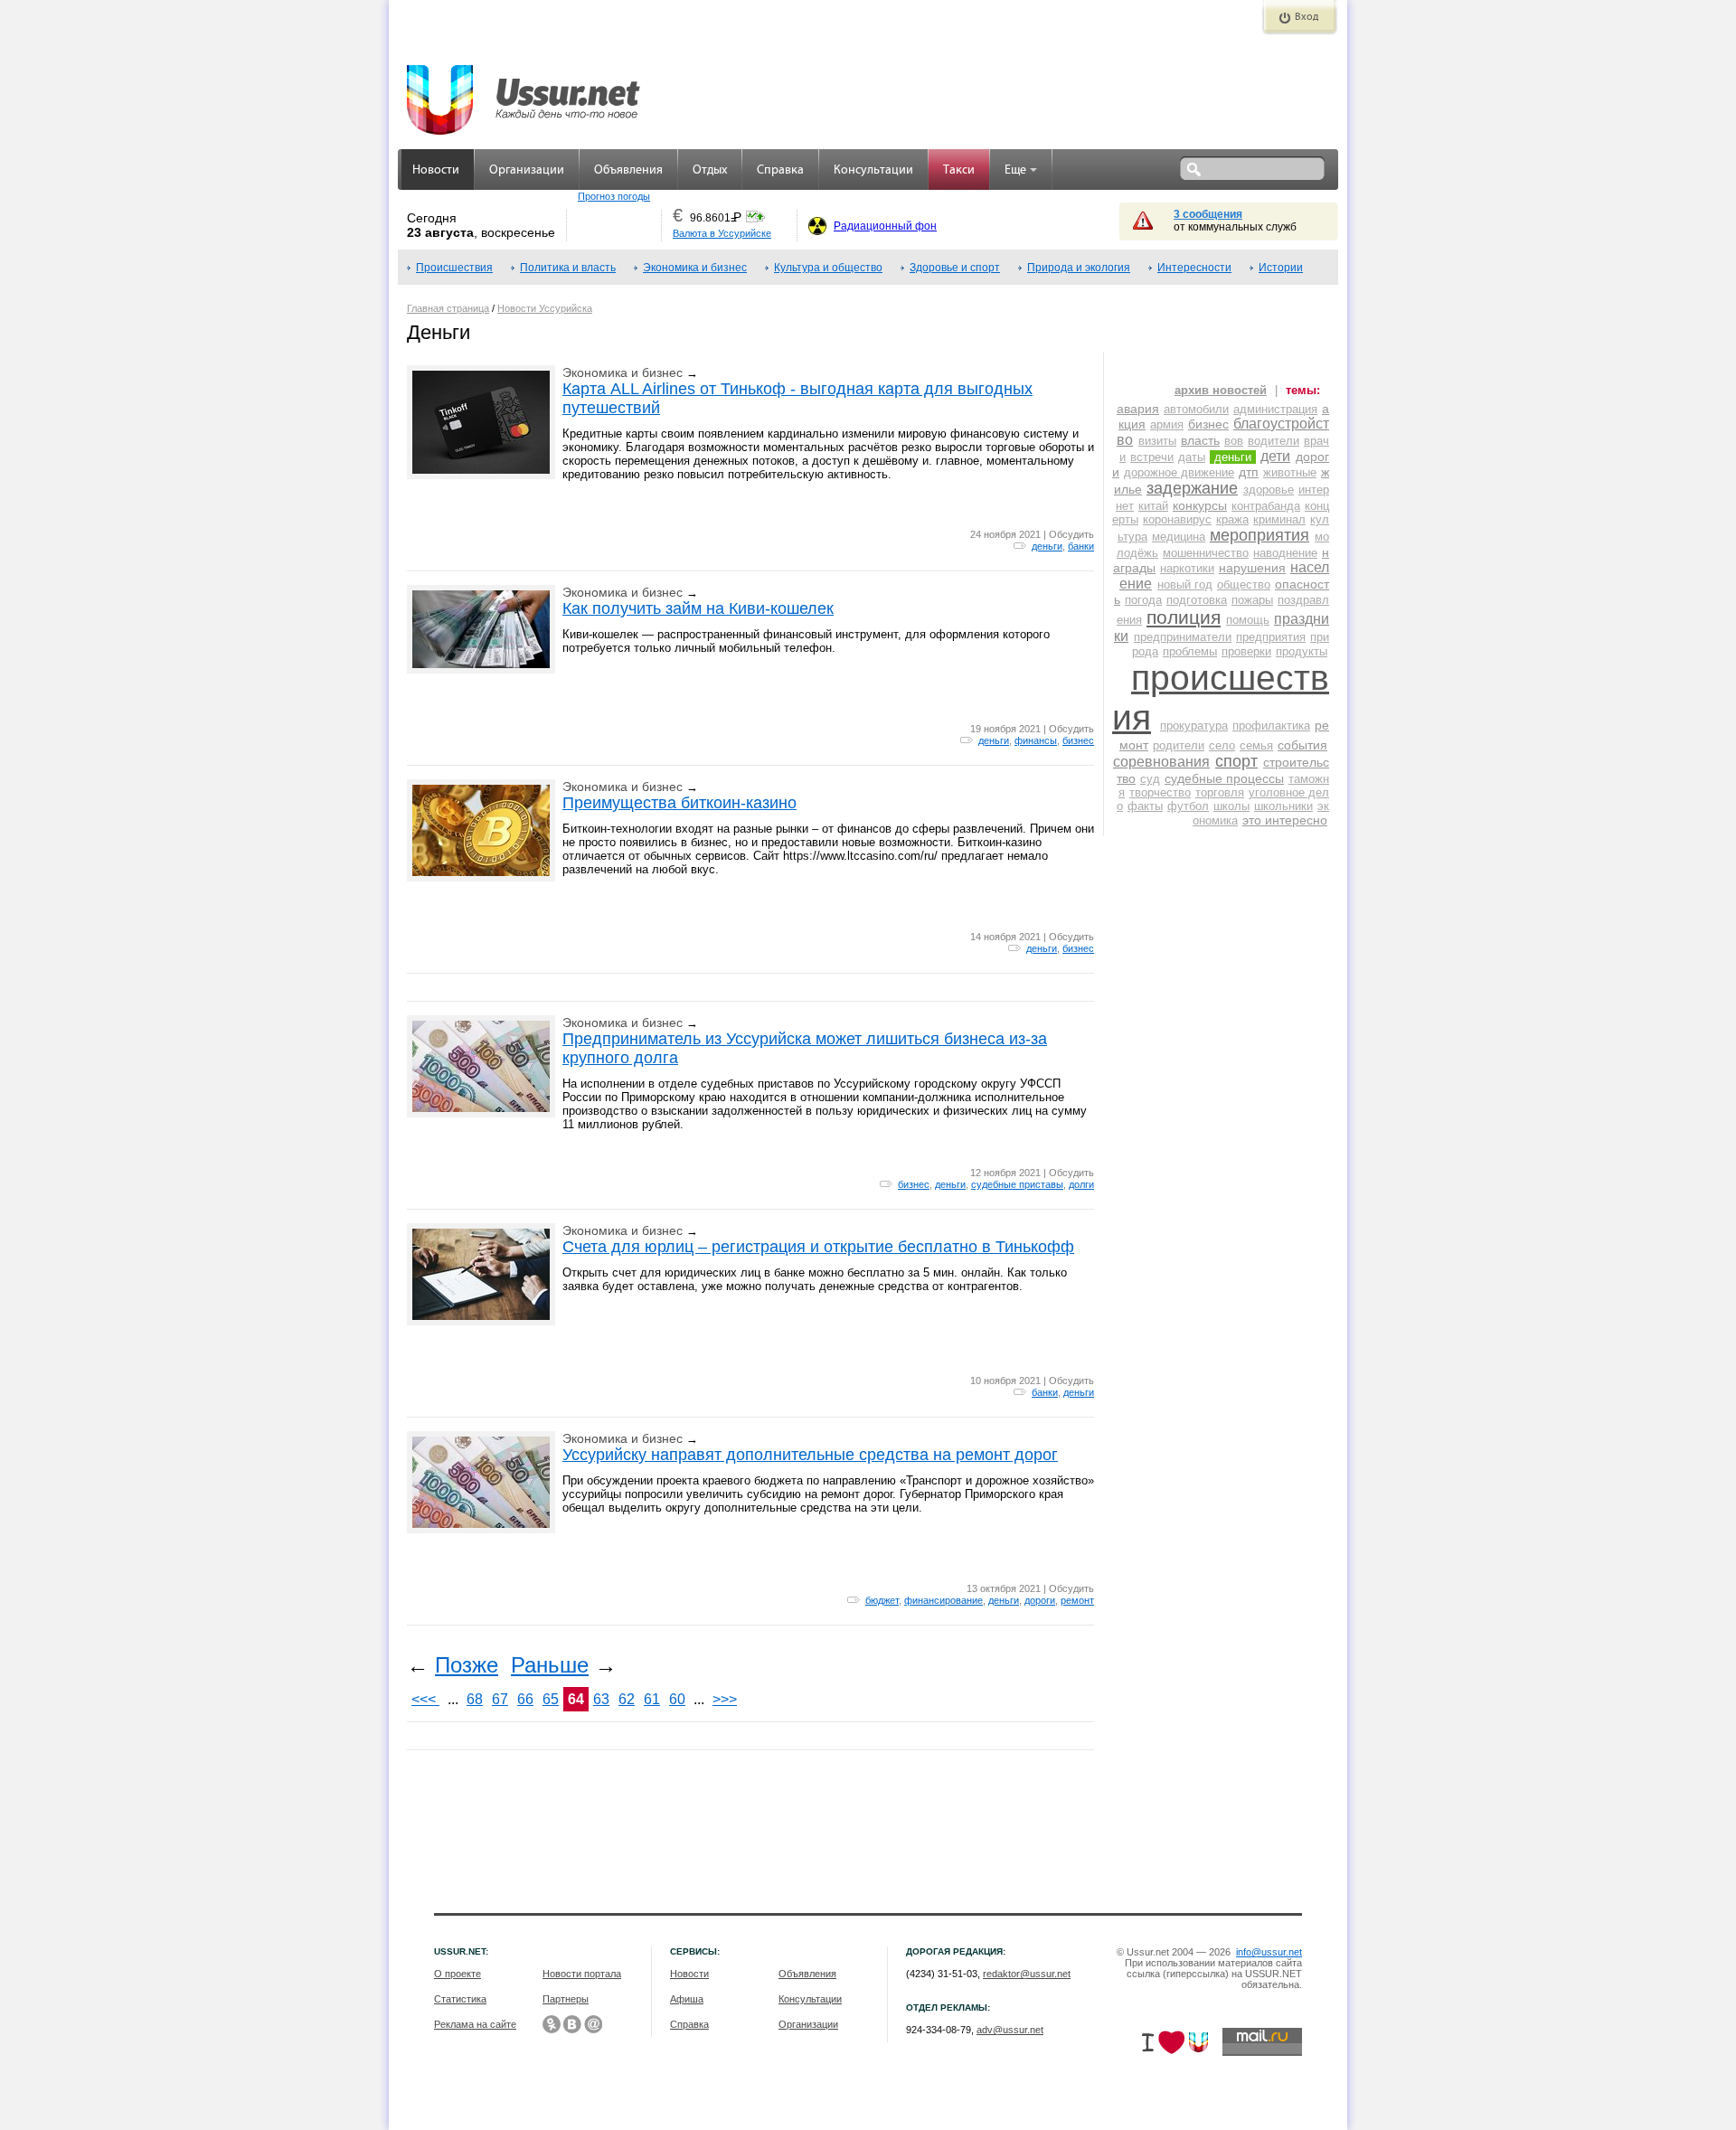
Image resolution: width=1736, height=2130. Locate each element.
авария (1138, 409)
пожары (1252, 600)
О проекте (458, 1974)
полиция (1184, 617)
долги (1081, 1184)
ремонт (1077, 1600)
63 (601, 1699)
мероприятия (1260, 535)
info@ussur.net (1269, 1952)
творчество (1160, 792)
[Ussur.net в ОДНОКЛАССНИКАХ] (552, 2024)
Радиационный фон (885, 226)
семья (1256, 745)
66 (525, 1699)
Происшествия (454, 268)
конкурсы (1200, 505)
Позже (467, 1665)
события (1302, 745)
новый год (1185, 584)
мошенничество (1206, 553)
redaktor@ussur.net (1027, 1974)
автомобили (1196, 409)
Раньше (550, 1665)
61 (652, 1699)
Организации (527, 170)
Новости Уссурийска (545, 308)
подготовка (1197, 600)
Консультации (873, 170)
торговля (1220, 792)
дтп (1249, 472)
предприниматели (1183, 637)
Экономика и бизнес (695, 268)
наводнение (1285, 553)
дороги (1040, 1600)
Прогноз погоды (614, 196)
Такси (959, 170)
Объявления (628, 170)
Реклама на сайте (475, 2024)
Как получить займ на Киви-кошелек (698, 608)
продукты (1302, 651)
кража (1232, 519)
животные (1290, 472)
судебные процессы (1224, 778)
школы (1231, 806)
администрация (1275, 409)
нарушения (1252, 568)
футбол (1188, 806)
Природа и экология (1079, 268)
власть (1200, 440)
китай (1153, 506)
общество (1244, 584)
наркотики (1187, 568)
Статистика (460, 1999)
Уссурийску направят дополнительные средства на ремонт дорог (810, 1455)
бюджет (882, 1600)
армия (1167, 424)
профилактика (1271, 726)
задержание (1192, 488)
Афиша (687, 1999)
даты (1192, 457)
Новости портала (582, 1974)
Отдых (710, 170)
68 (475, 1699)
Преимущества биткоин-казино (679, 803)
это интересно (1285, 820)
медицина (1179, 537)
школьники (1283, 806)
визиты (1157, 441)
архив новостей (1221, 390)
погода (1143, 600)
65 (551, 1699)
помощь (1248, 620)
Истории (1281, 268)
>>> (725, 1699)
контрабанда (1266, 506)
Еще (1015, 170)
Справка (780, 170)
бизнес (1078, 740)
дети (1275, 456)
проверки (1246, 651)
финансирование (943, 1600)
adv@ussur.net (1010, 2030)
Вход (1307, 17)
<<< (425, 1699)
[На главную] (524, 90)
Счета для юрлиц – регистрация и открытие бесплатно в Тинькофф (818, 1247)
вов (1234, 441)
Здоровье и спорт (955, 268)
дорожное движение (1179, 472)
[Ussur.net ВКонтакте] (572, 2024)
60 (677, 1699)
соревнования (1161, 762)
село (1222, 745)
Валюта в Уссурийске (722, 233)
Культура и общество (828, 268)
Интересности (1194, 268)
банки (1081, 546)
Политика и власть (568, 268)
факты (1145, 806)
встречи (1152, 457)
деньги (1047, 546)
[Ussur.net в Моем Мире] (593, 2024)
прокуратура (1194, 726)
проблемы (1190, 651)
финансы (1036, 740)
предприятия (1271, 637)
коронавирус (1177, 519)
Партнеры (566, 1999)
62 (627, 1699)
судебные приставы (1017, 1184)
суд (1150, 779)
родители (1179, 745)
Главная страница (448, 308)
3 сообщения (1208, 214)
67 (500, 1699)
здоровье (1269, 490)
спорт (1236, 761)
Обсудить (1071, 534)
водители (1274, 441)
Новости (436, 170)
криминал (1279, 519)
